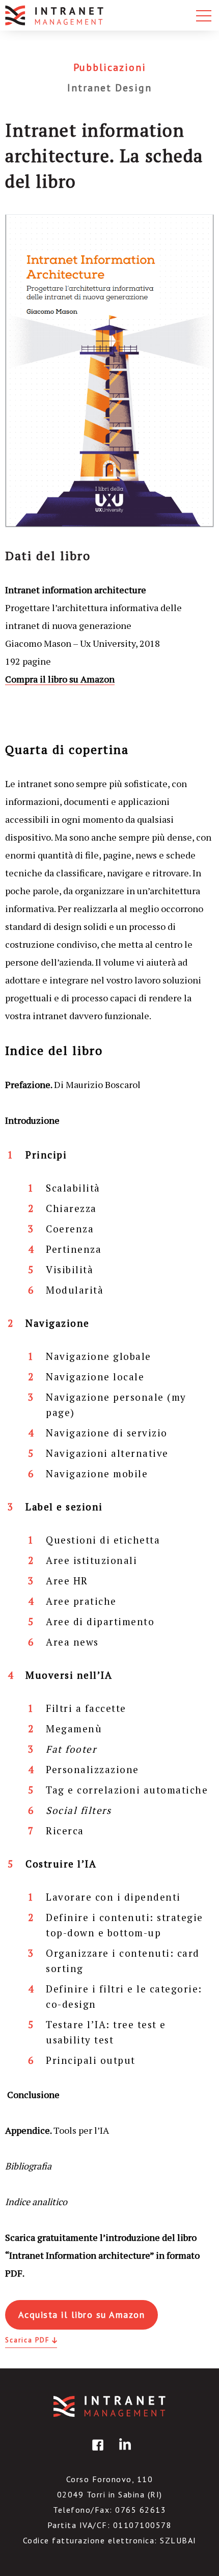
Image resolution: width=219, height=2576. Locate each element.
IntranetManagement (109, 2406)
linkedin (123, 2452)
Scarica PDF (27, 2340)
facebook (96, 2452)
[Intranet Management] (55, 15)
